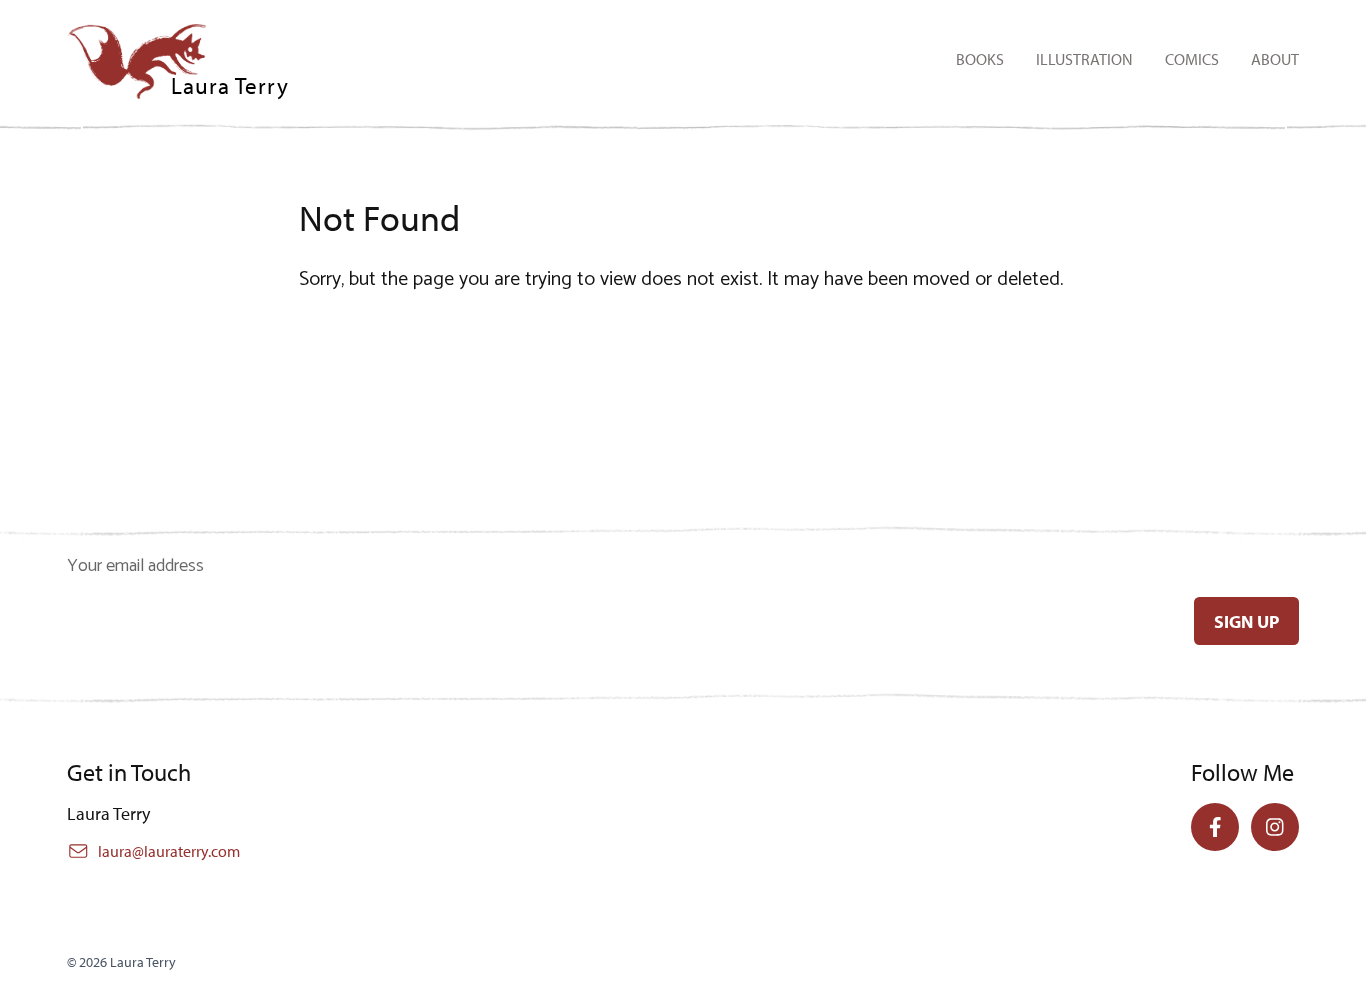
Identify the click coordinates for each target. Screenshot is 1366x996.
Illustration (1084, 59)
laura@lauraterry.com (169, 851)
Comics (1192, 59)
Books (980, 59)
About (1275, 59)
